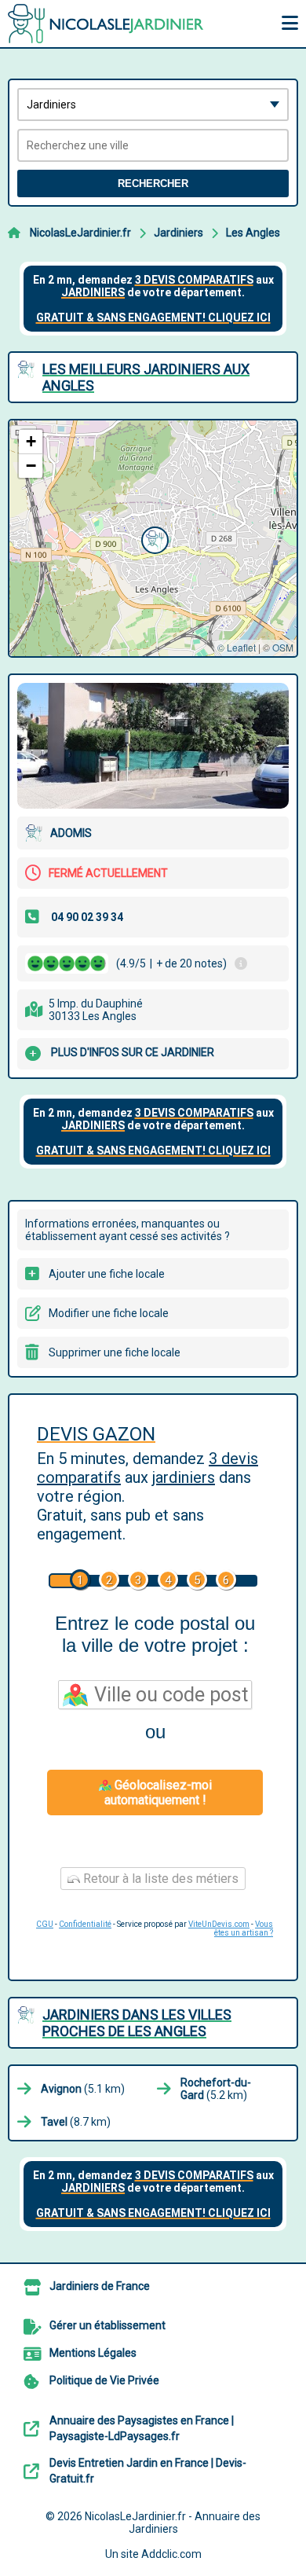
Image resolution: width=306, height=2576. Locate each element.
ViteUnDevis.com (219, 1924)
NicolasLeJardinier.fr (80, 233)
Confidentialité (85, 1924)
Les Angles (253, 233)
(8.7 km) (76, 2122)
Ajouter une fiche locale (107, 1274)
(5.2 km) (216, 2089)
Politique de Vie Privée (104, 2380)
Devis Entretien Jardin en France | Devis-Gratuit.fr (148, 2471)
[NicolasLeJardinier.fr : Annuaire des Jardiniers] (106, 24)
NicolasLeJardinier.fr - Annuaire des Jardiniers (173, 2523)
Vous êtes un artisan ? (244, 1928)
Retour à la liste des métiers (159, 1879)
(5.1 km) (83, 2089)
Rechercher (153, 183)
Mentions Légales (93, 2353)
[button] (153, 538)
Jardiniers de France (100, 2286)
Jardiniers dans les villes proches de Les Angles (137, 2023)
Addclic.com (171, 2554)
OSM (283, 647)
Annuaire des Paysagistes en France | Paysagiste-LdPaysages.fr (142, 2428)
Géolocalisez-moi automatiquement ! (158, 1793)
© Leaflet (237, 647)
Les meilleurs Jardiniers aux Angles (146, 377)
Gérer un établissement (107, 2325)
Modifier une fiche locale (109, 1313)
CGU (45, 1924)
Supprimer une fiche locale (115, 1352)
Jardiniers (178, 233)
